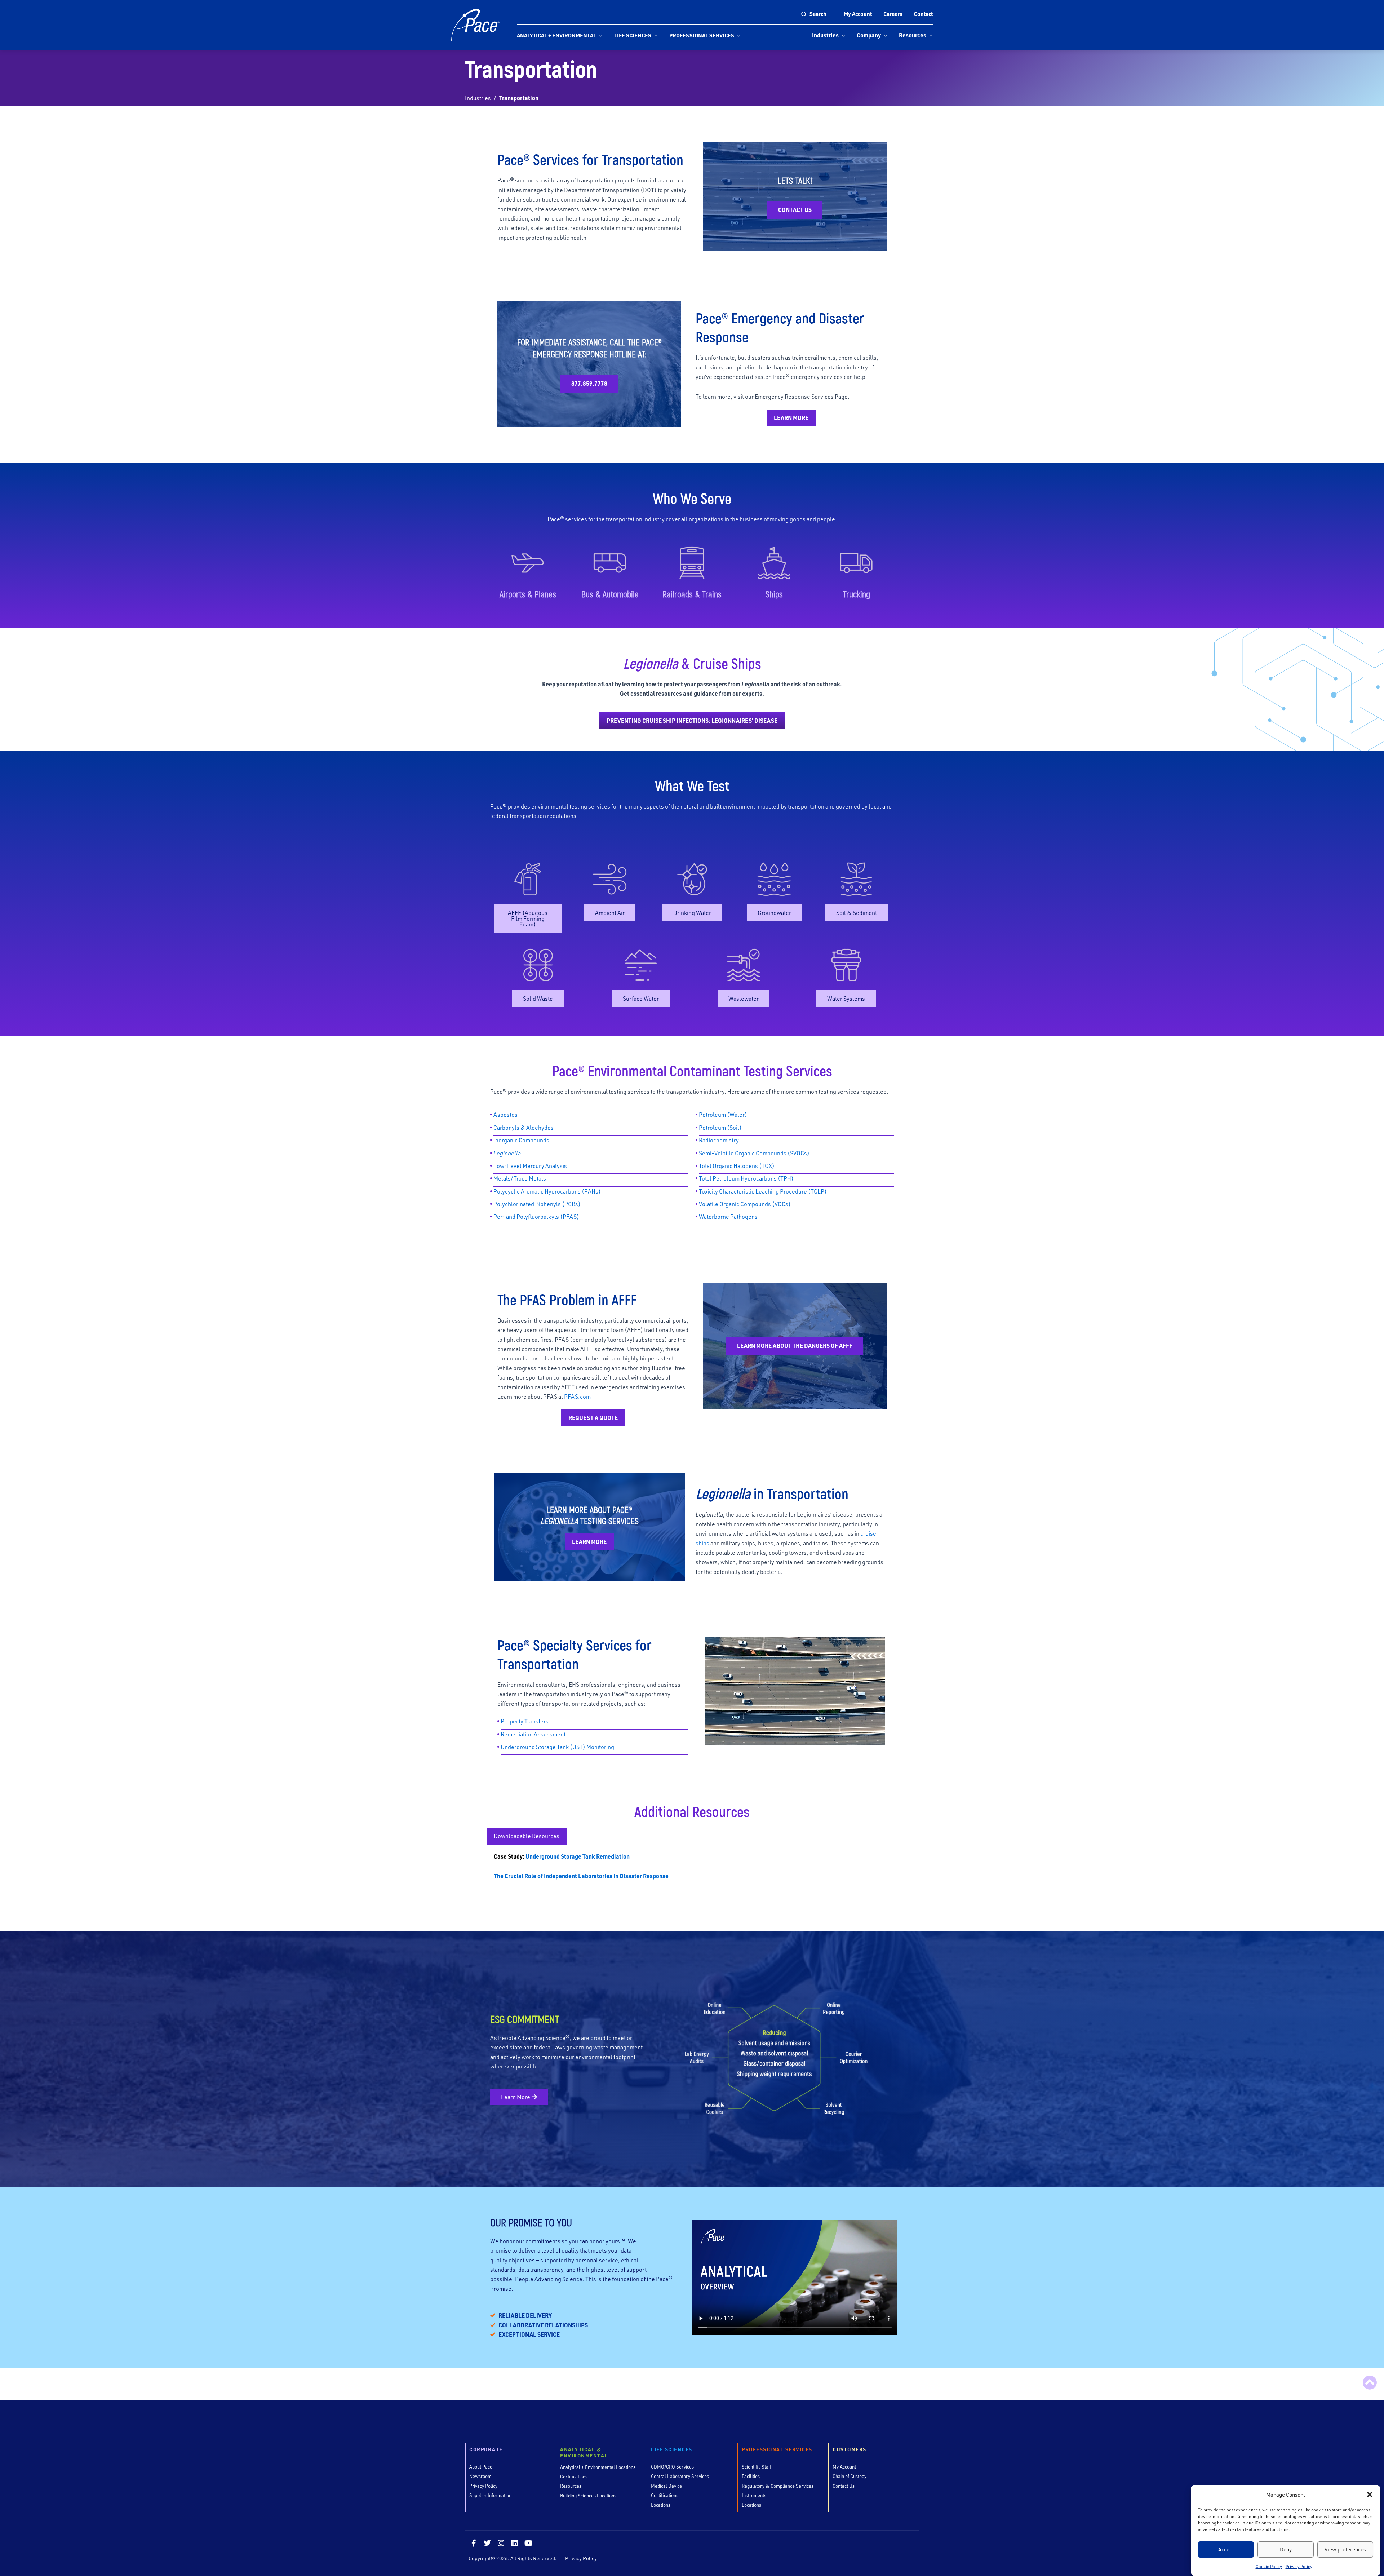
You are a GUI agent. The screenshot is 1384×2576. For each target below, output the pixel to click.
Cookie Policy (1269, 2566)
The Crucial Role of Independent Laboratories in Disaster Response (581, 1876)
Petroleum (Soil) (720, 1127)
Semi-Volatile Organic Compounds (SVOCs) (754, 1153)
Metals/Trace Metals (520, 1178)
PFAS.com (577, 1396)
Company (869, 35)
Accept (1226, 2549)
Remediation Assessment (533, 1734)
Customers (850, 2450)
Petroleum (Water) (723, 1114)
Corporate (486, 2450)
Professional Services (702, 35)
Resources (913, 35)
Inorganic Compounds (521, 1140)
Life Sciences (633, 35)
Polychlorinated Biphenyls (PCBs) (537, 1204)
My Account (858, 14)
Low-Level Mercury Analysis (530, 1166)
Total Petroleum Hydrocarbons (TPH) (746, 1178)
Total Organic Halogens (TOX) (737, 1166)
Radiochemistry (719, 1140)
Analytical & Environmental (584, 2453)
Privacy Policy (1299, 2566)
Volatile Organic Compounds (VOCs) (745, 1204)
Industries (825, 35)
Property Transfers (525, 1721)
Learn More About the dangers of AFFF (795, 1345)
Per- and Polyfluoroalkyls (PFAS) (536, 1216)
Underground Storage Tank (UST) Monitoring (557, 1747)
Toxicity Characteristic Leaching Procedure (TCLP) (763, 1191)
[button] (1370, 2495)
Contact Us (795, 210)
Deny (1286, 2549)
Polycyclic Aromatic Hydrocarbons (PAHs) (547, 1191)
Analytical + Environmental (556, 35)
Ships (774, 594)
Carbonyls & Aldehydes (524, 1127)
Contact (923, 14)
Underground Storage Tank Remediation (577, 1856)
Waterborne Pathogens (728, 1216)
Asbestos (505, 1114)
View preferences (1345, 2549)
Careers (893, 14)
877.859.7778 (589, 383)
